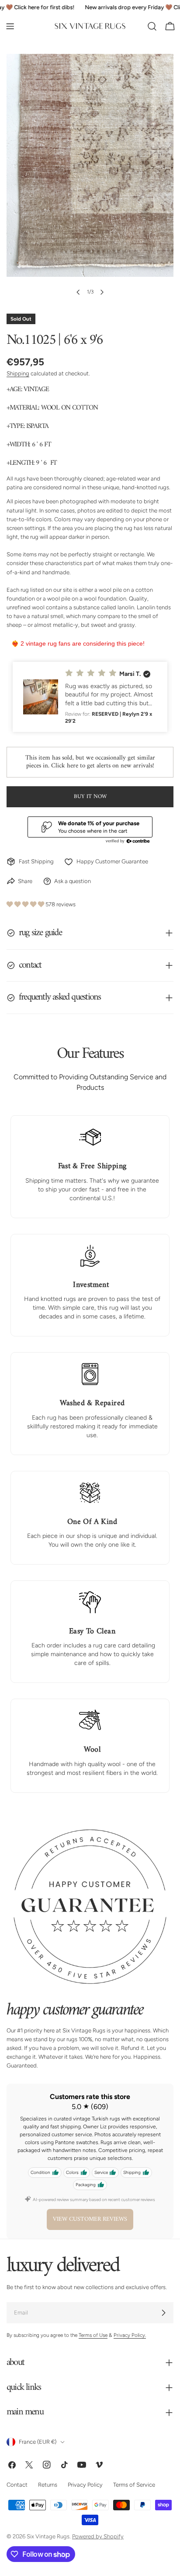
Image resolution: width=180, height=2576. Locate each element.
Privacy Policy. (130, 2335)
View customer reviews (90, 2219)
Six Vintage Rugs (48, 2536)
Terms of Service (134, 2485)
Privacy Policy (85, 2485)
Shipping (18, 373)
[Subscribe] (163, 2313)
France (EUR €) (38, 2442)
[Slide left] (78, 292)
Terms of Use (93, 2335)
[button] (90, 697)
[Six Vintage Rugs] (90, 26)
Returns (48, 2485)
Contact (17, 2485)
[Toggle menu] (10, 26)
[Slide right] (102, 292)
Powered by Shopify (98, 2536)
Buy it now (90, 797)
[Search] (152, 26)
